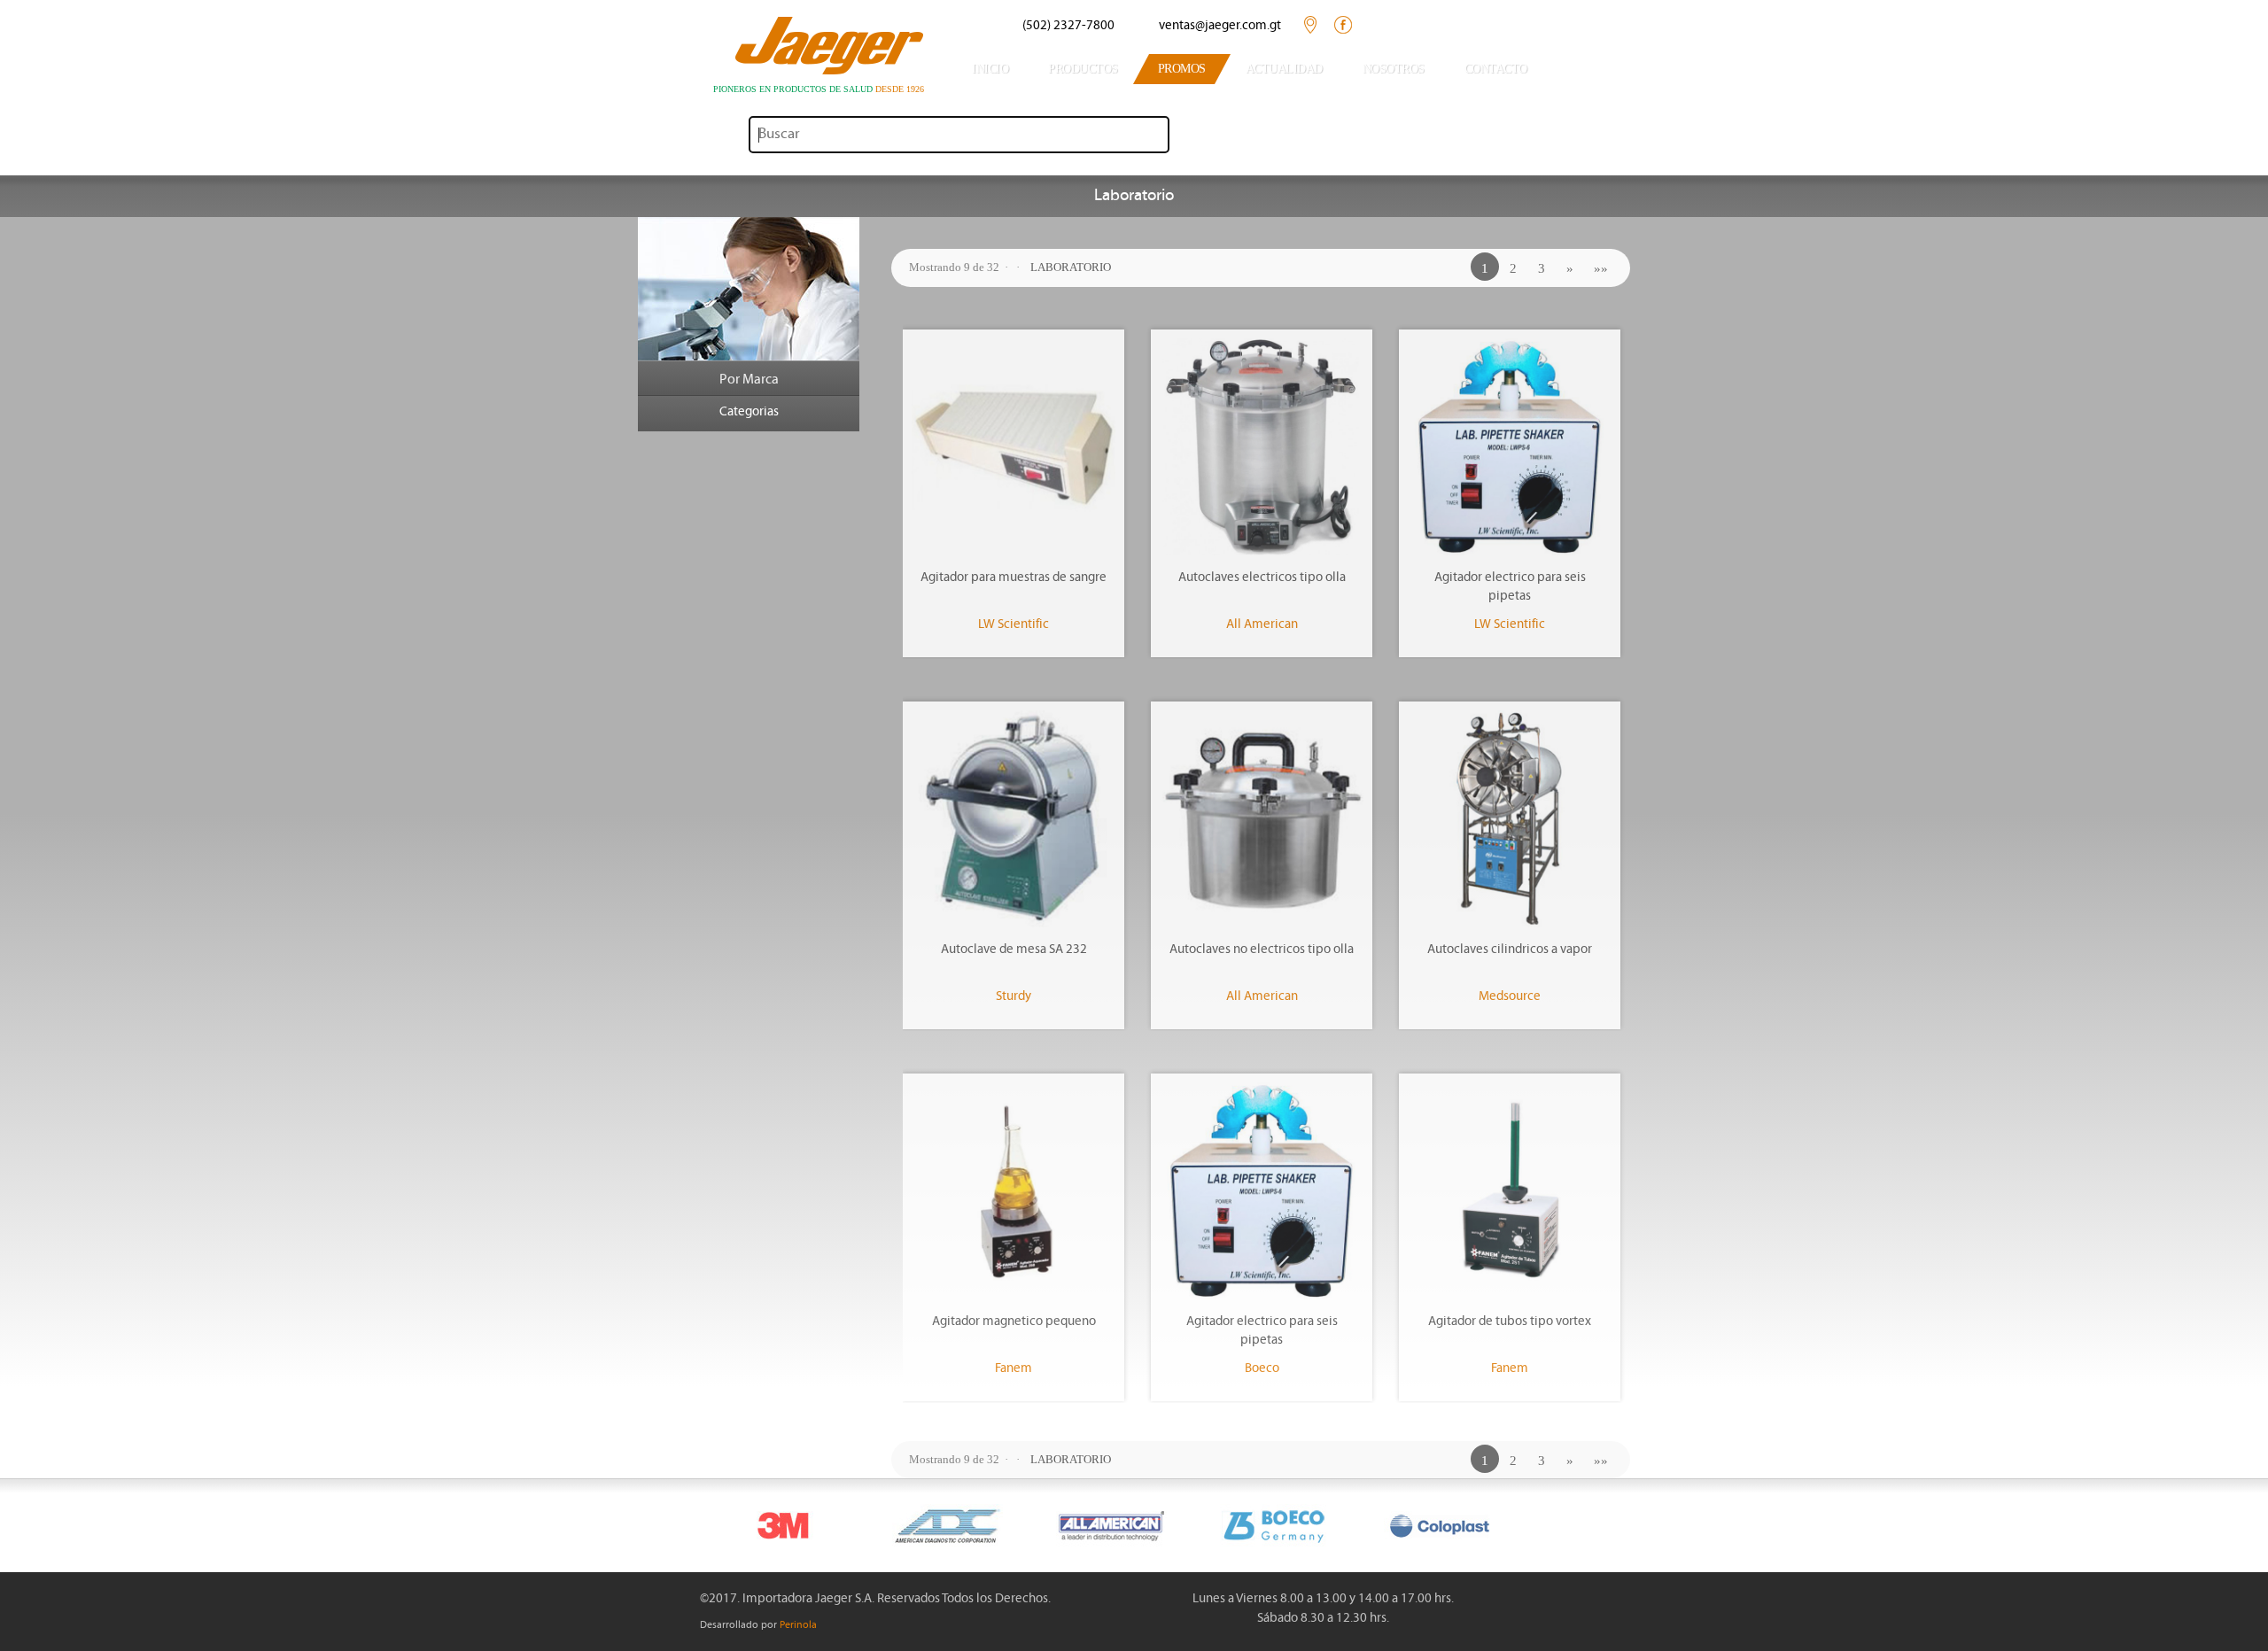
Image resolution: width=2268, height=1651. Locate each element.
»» (1601, 268)
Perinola (798, 1625)
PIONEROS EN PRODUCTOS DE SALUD (819, 89)
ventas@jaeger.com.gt (1220, 26)
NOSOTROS (1394, 69)
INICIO (990, 69)
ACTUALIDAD (1284, 69)
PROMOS (1182, 69)
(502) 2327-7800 (1068, 26)
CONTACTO (1496, 69)
